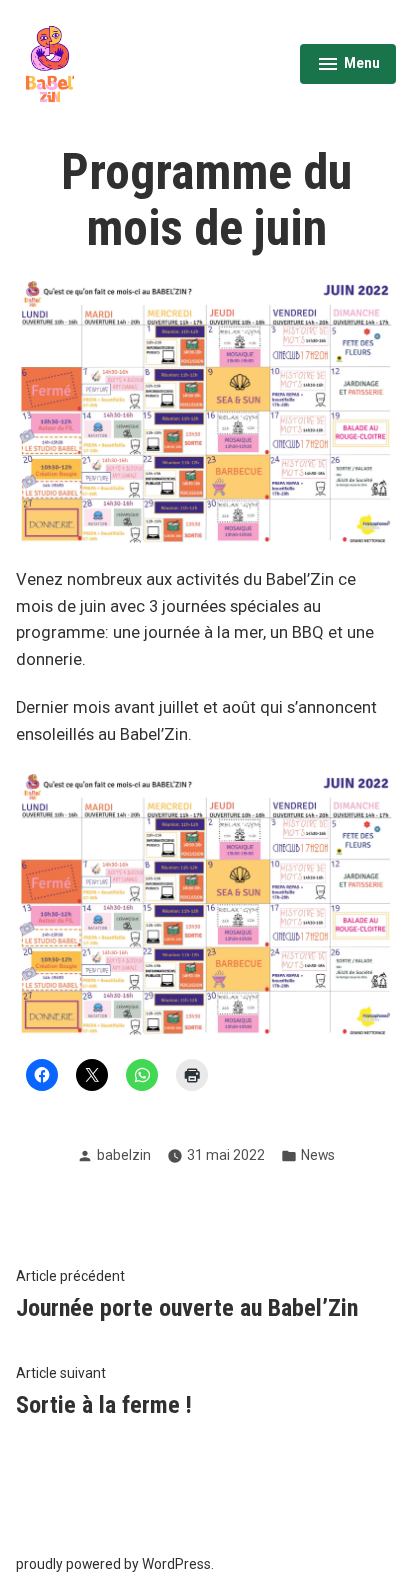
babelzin (124, 1155)
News (318, 1155)
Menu (348, 66)
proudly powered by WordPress (113, 1564)
